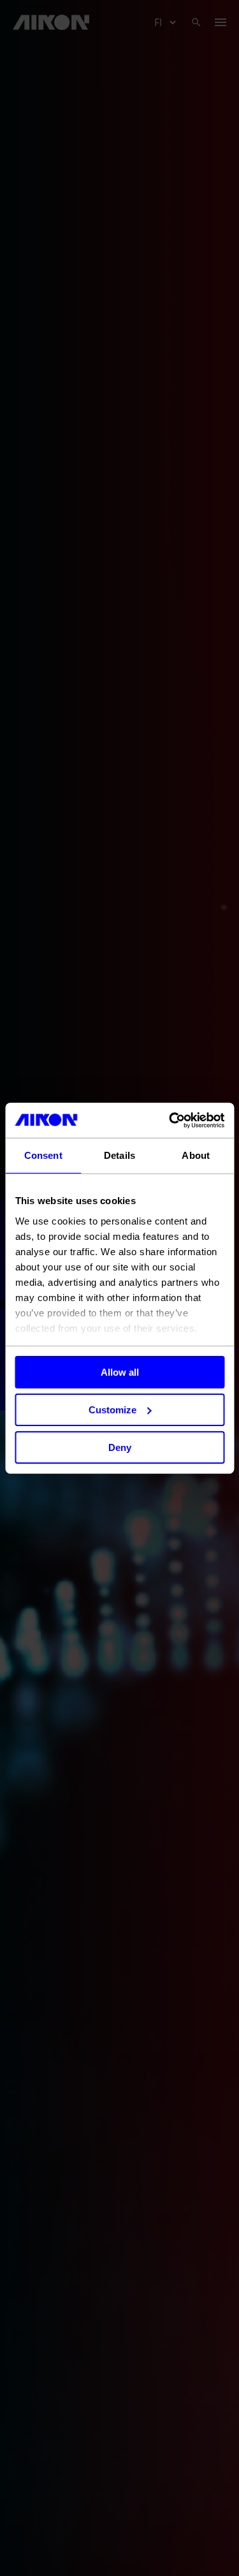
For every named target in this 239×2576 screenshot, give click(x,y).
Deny (120, 1447)
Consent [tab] (43, 1155)
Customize (112, 1410)
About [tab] (196, 1155)
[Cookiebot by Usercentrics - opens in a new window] (170, 1120)
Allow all (120, 1372)
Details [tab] (119, 1155)
